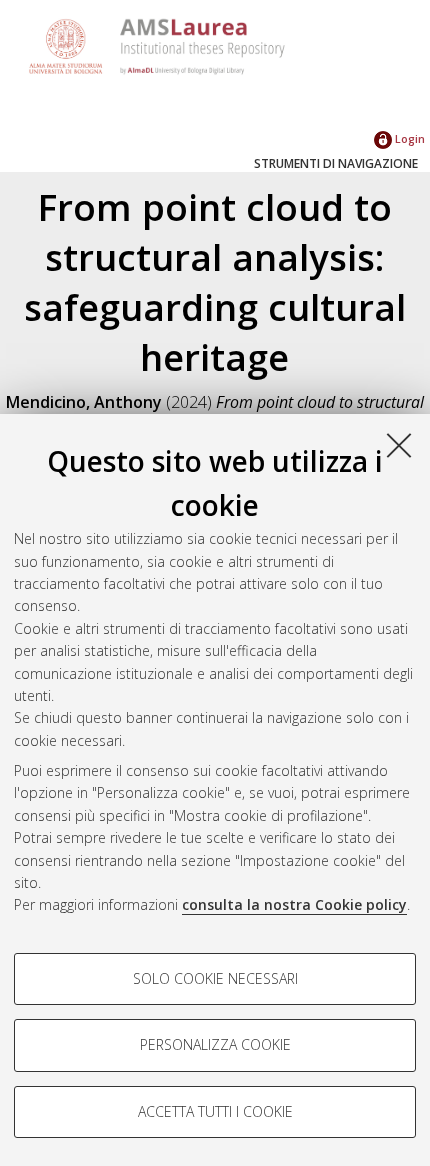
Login (408, 138)
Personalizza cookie (215, 1044)
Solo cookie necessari (215, 978)
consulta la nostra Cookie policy (294, 904)
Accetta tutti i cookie (215, 1111)
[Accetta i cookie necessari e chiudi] (399, 445)
